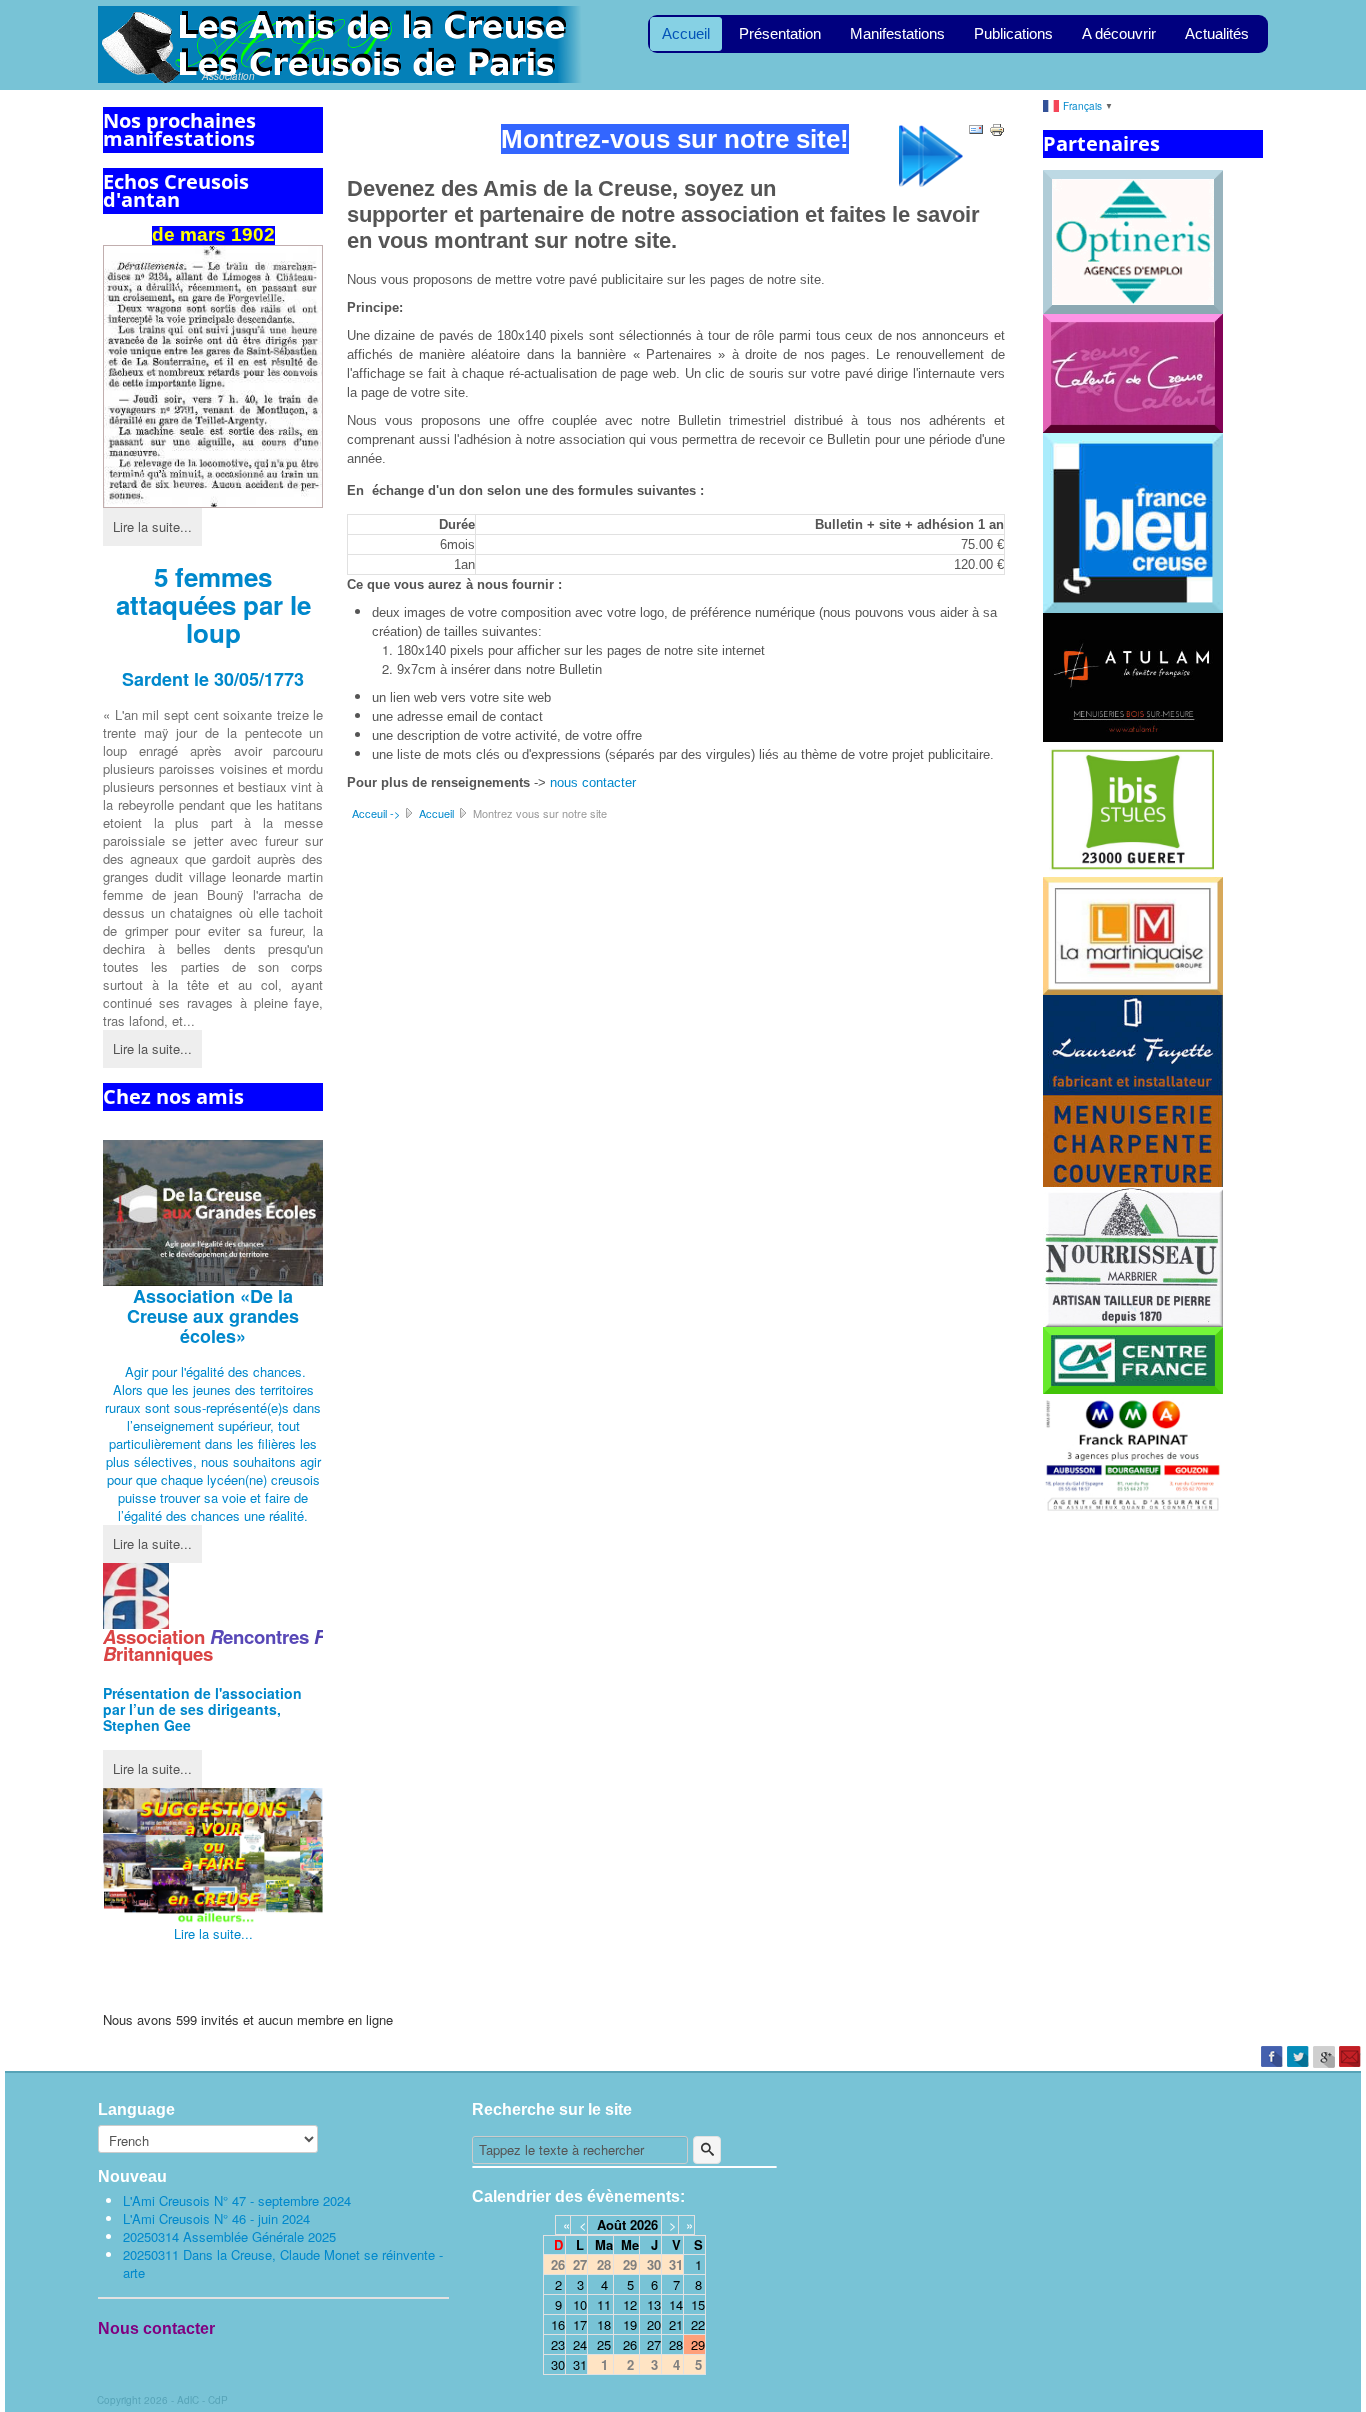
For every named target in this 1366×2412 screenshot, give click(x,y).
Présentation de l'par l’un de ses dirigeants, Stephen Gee (202, 1709)
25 (604, 2344)
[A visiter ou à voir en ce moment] (213, 1856)
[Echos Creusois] (213, 376)
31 (580, 2364)
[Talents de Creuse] (1133, 371)
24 (580, 2344)
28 (676, 2344)
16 (558, 2324)
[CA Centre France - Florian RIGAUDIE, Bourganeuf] (1133, 1358)
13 (654, 2304)
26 (630, 2344)
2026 (644, 2224)
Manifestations (897, 33)
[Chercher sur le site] (707, 2150)
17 (580, 2324)
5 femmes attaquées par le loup (213, 604)
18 (604, 2324)
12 (630, 2304)
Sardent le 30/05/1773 (213, 679)
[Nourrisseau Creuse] (1133, 1254)
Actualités (1217, 33)
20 (654, 2324)
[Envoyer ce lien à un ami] (976, 127)
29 (698, 2344)
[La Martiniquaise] (1133, 934)
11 (604, 2304)
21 (676, 2324)
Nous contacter (156, 2328)
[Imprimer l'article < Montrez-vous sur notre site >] (997, 127)
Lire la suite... (152, 526)
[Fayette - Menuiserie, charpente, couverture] (1133, 1088)
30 (558, 2364)
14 (676, 2304)
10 (580, 2304)
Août (611, 2224)
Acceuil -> (376, 813)
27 (654, 2344)
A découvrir (1119, 33)
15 (698, 2304)
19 (630, 2324)
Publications (1013, 33)
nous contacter (593, 782)
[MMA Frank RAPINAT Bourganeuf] (1133, 1453)
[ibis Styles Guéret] (1133, 807)
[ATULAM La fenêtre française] (1133, 675)
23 (558, 2344)
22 (698, 2324)
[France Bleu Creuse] (1133, 520)
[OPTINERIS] (1133, 239)
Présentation (780, 33)
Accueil (686, 33)
